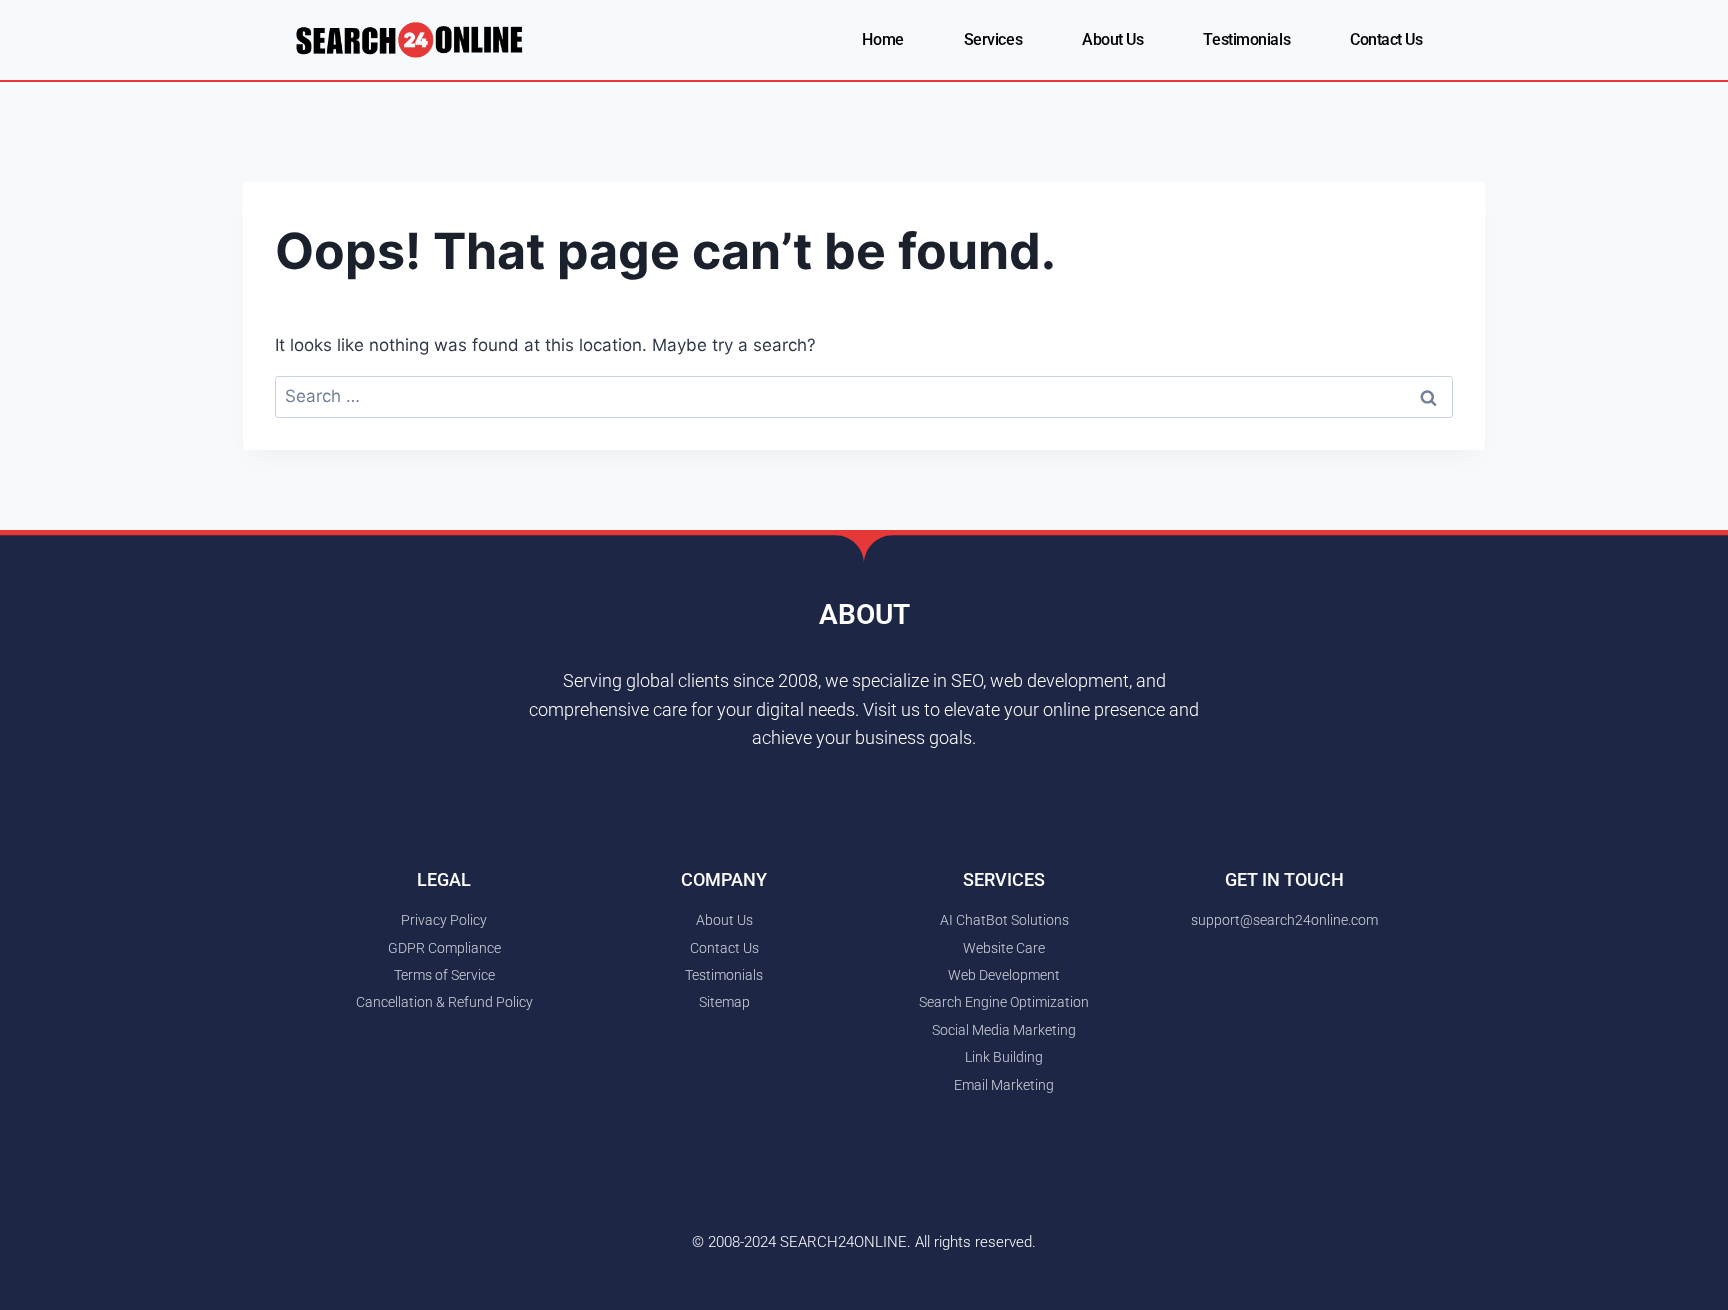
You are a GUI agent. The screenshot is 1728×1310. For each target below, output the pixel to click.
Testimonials (1246, 39)
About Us (1112, 39)
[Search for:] (864, 396)
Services (993, 39)
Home (882, 39)
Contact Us (1386, 39)
